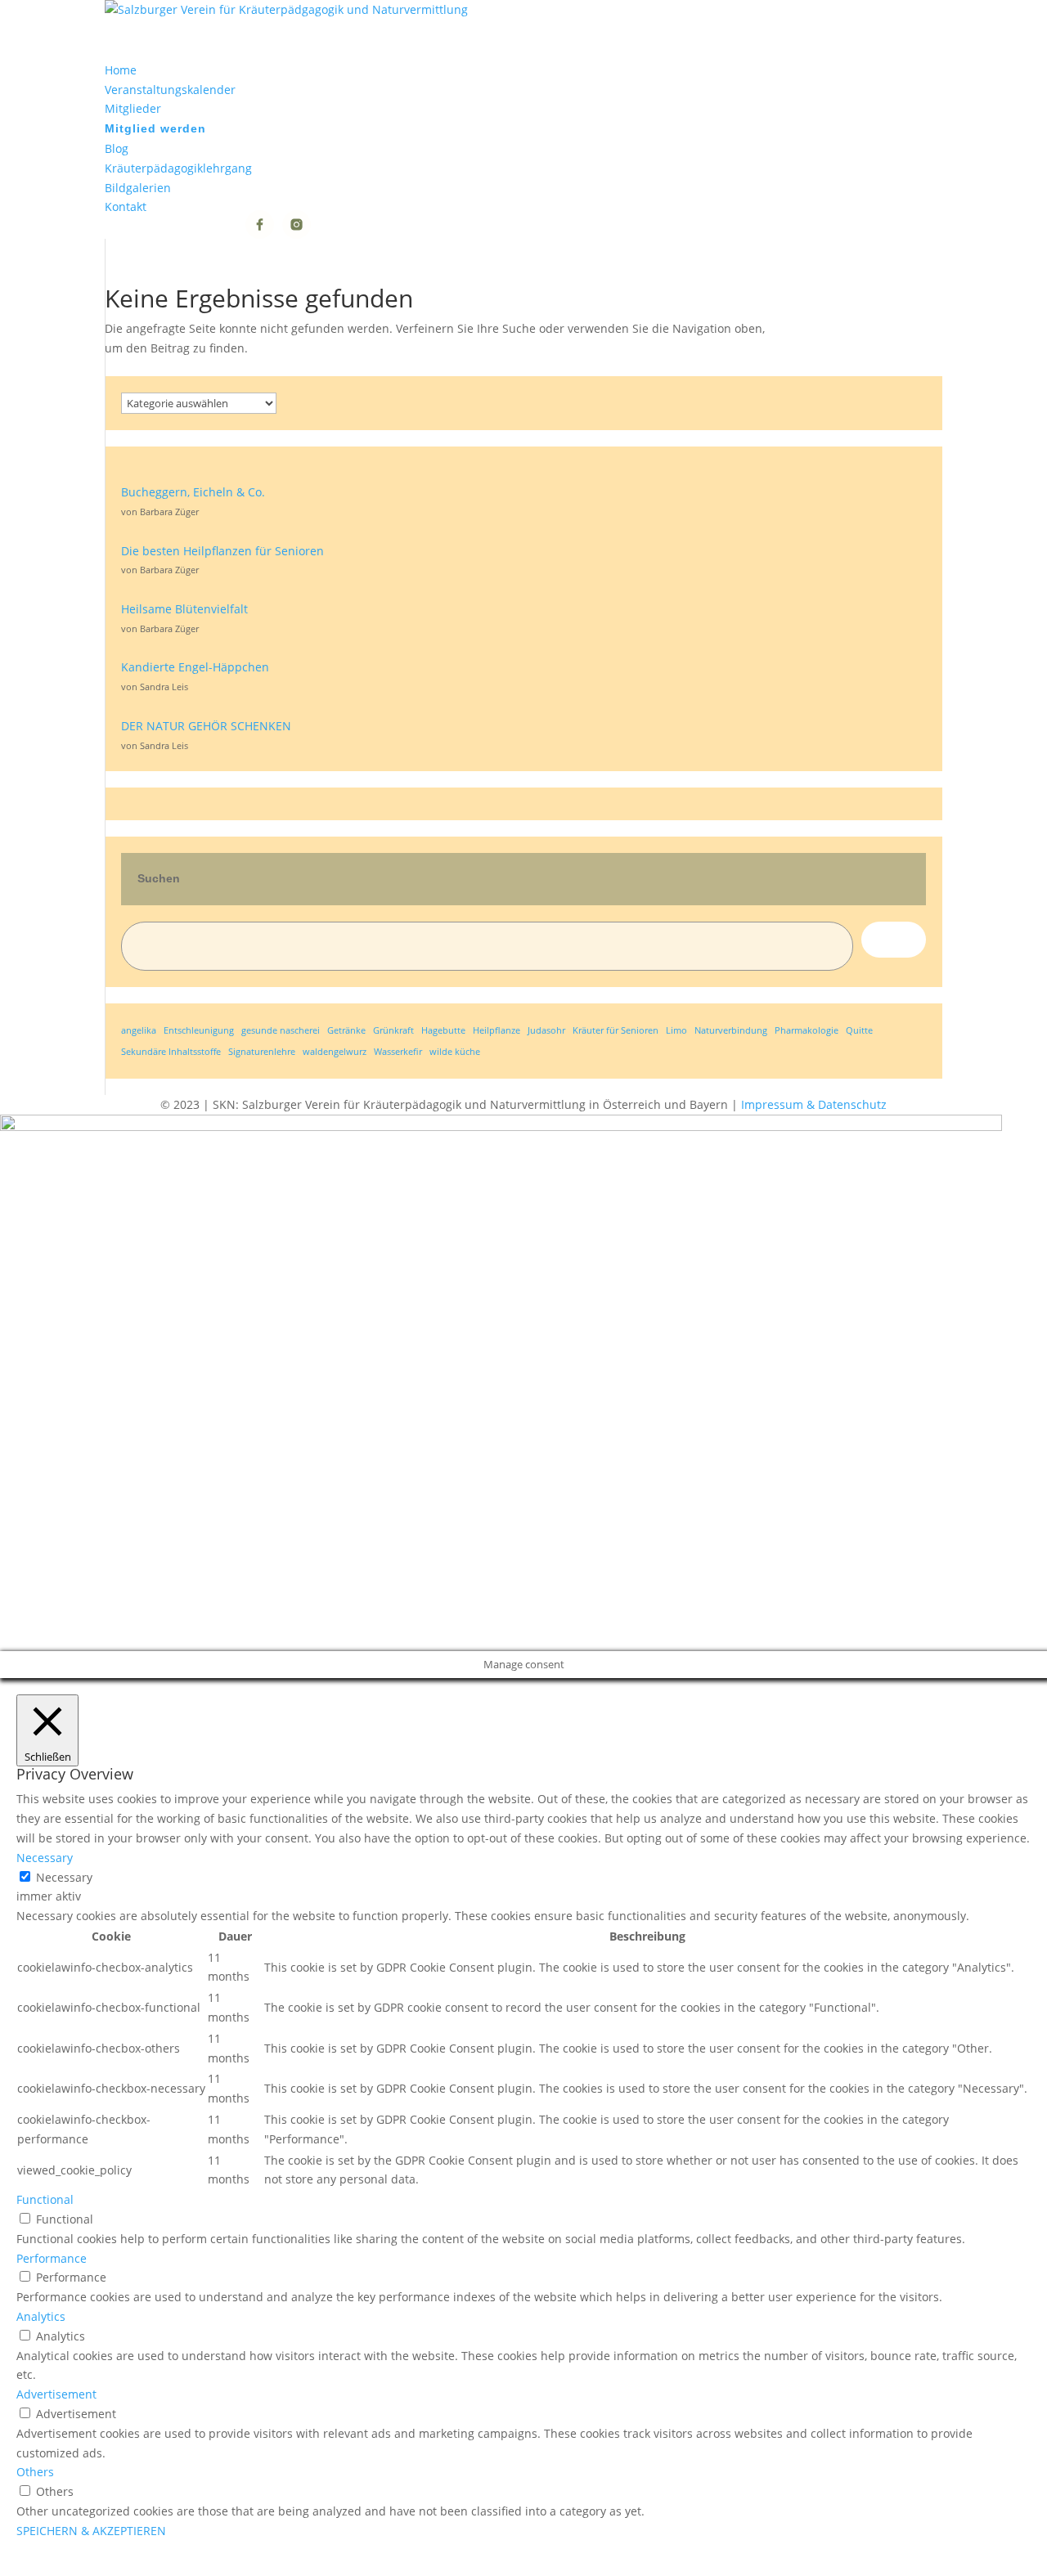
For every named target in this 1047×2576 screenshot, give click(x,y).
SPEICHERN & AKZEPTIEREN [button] (91, 2531)
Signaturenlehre (262, 1052)
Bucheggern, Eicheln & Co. (193, 492)
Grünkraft (393, 1030)
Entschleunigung (199, 1030)
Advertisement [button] (56, 2394)
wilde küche (455, 1052)
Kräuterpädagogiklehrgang (178, 168)
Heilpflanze (497, 1030)
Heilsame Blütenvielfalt (184, 609)
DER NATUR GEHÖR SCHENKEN (206, 726)
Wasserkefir (398, 1052)
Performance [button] (52, 2258)
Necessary (64, 1877)
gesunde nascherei (281, 1030)
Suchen (159, 878)
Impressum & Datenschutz (814, 1104)
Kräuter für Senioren (616, 1030)
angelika (139, 1030)
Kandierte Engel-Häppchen (195, 667)
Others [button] (35, 2472)
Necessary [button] (45, 1858)
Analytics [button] (41, 2316)
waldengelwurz (335, 1052)
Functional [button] (45, 2199)
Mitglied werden (155, 128)
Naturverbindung (731, 1030)
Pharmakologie (807, 1030)
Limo (676, 1030)
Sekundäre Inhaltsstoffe (171, 1052)
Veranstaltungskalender (170, 90)
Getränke (346, 1030)
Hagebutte (443, 1030)
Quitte (859, 1030)
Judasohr (546, 1030)
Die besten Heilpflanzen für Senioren (222, 551)
